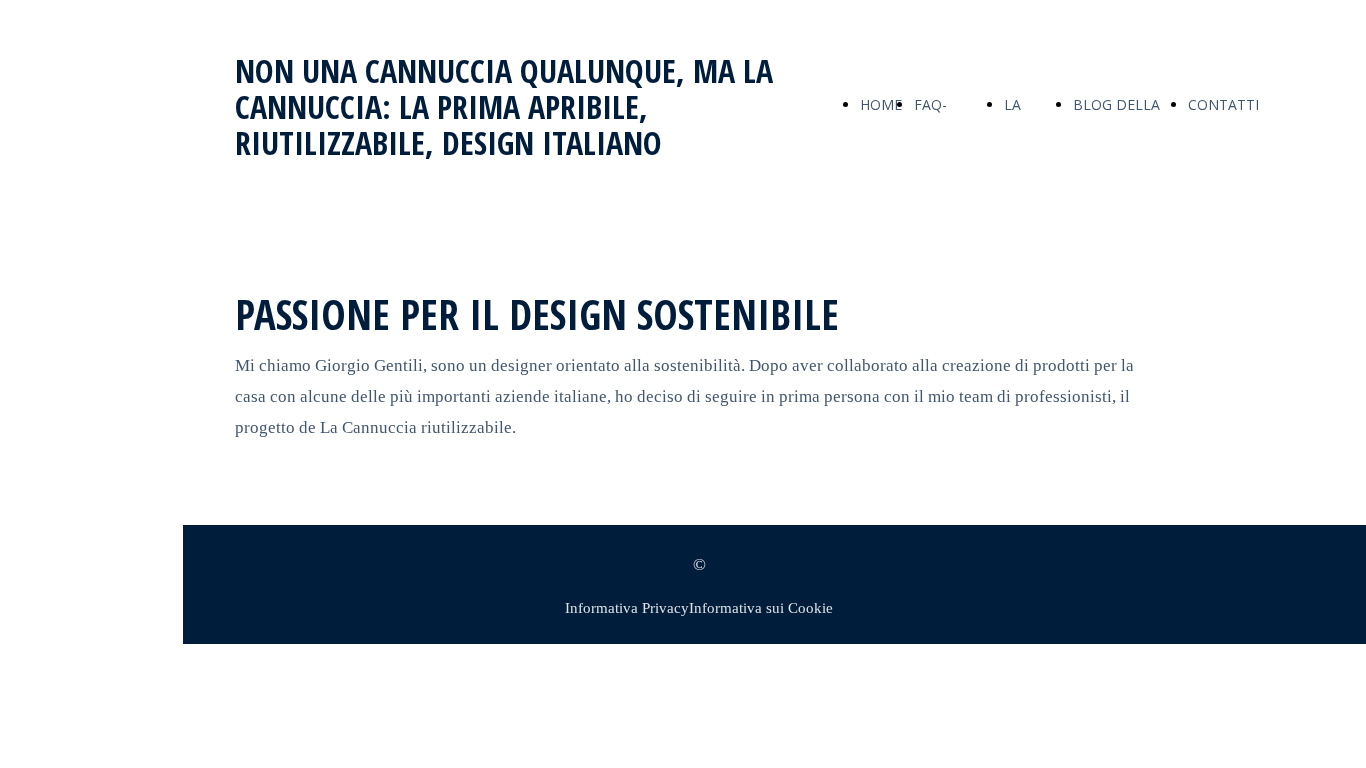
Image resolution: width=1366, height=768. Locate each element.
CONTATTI (1223, 104)
